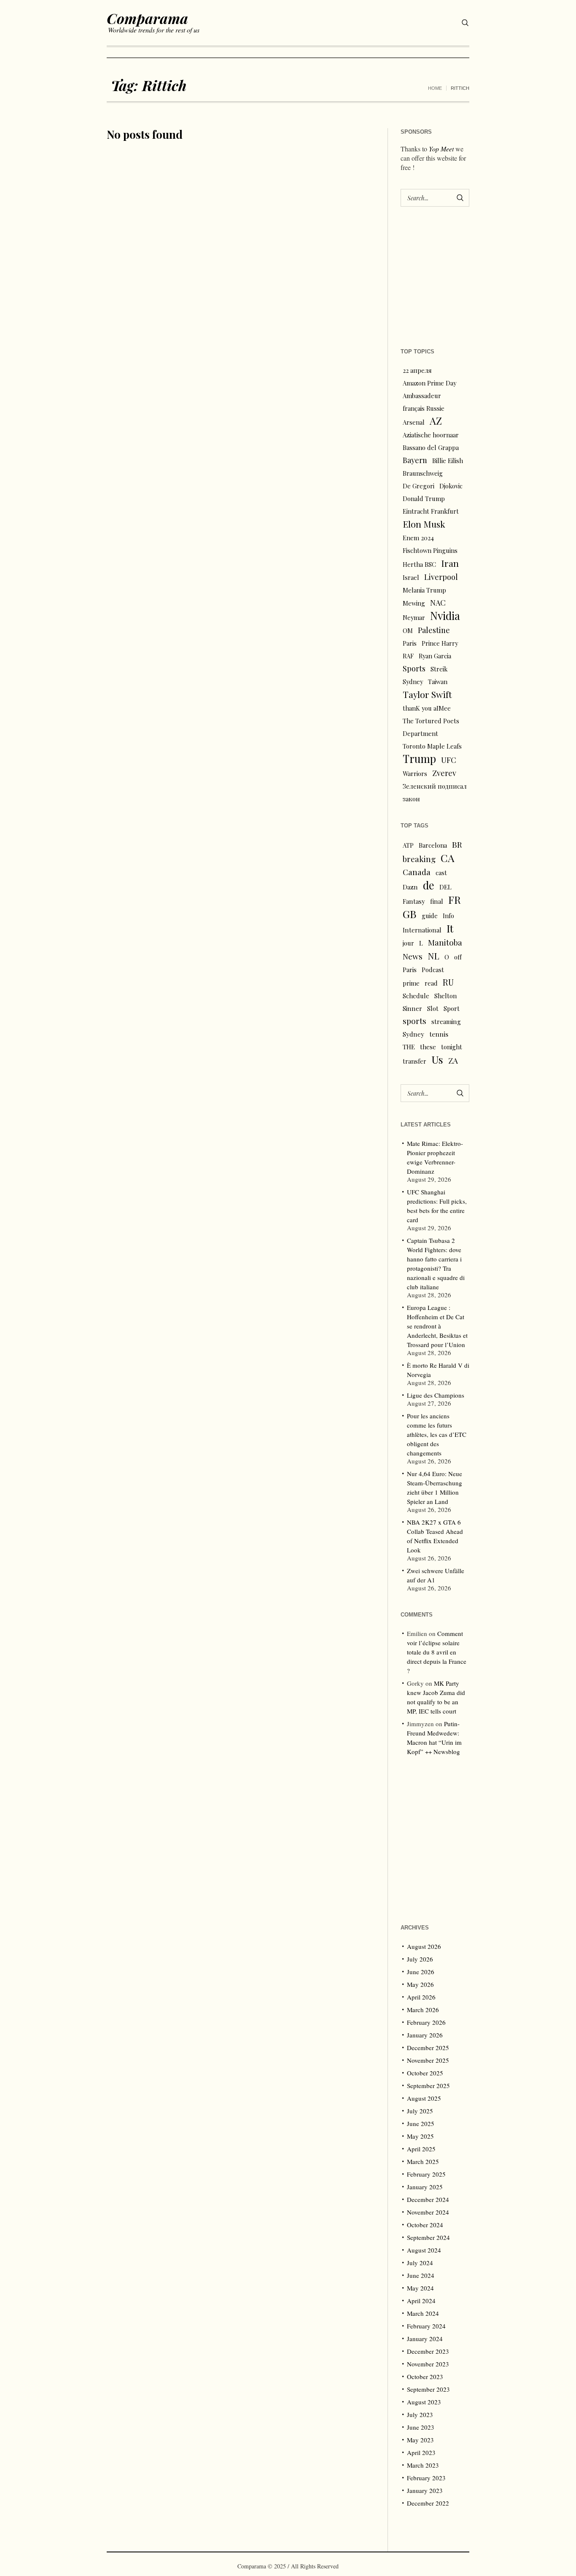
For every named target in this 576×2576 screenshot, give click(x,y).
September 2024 (428, 2237)
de (429, 885)
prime (411, 983)
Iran (450, 563)
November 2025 (428, 2060)
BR (457, 844)
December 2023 (428, 2351)
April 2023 (421, 2452)
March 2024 (423, 2313)
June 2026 (421, 1972)
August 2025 (424, 2098)
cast (441, 873)
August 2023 (424, 2402)
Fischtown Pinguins (430, 550)
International (422, 930)
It (450, 928)
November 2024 (428, 2212)
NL (433, 956)
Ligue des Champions (436, 1395)
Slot (433, 1008)
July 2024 (420, 2263)
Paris (410, 643)
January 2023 (425, 2490)
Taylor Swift (427, 694)
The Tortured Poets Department (431, 727)
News (413, 956)
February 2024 (426, 2326)
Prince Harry (440, 643)
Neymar (414, 617)
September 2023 (428, 2389)
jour (408, 943)
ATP (408, 845)
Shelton (445, 996)
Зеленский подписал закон (435, 792)
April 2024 (421, 2301)
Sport (452, 1008)
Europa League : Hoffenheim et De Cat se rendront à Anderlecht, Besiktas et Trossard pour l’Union (437, 1326)
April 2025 (421, 2149)
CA (448, 858)
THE (409, 1047)
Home (435, 88)
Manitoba (445, 942)
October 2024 (425, 2225)
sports (415, 1021)
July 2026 (420, 1959)
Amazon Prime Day (429, 383)
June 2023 (421, 2427)
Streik (439, 669)
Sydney (413, 682)
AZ (436, 421)
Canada (417, 872)
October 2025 (425, 2073)
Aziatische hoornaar (431, 435)
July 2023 (420, 2414)
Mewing (414, 603)
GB (410, 914)
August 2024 (424, 2250)
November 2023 (428, 2364)
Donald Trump (424, 498)
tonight (452, 1047)
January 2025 (425, 2187)
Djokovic (451, 486)
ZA (453, 1060)
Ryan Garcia (435, 656)
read (431, 983)
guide (430, 916)
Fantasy (414, 901)
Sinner (412, 1008)
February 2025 (426, 2174)
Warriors (415, 773)
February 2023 (426, 2478)
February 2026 (426, 2022)
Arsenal (414, 422)
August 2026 (424, 1946)
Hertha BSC (419, 564)
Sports (414, 668)
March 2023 (423, 2465)
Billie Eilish (448, 461)
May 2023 (420, 2440)
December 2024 (428, 2199)
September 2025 (428, 2086)
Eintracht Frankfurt (431, 511)
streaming (446, 1021)
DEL (445, 887)
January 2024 (425, 2339)
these (428, 1047)
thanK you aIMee (427, 708)
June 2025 (421, 2123)
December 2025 (428, 2048)
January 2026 (425, 2035)
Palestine (434, 630)
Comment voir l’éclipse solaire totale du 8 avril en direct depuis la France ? (437, 1652)
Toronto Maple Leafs (432, 746)
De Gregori (419, 486)
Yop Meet (441, 149)
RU (448, 982)
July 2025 (420, 2111)
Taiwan (438, 682)
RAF (408, 656)
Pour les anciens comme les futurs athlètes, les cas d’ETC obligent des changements (437, 1434)
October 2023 (425, 2377)
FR (455, 900)
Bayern (415, 460)
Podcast (433, 970)
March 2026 (423, 2010)
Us (437, 1059)
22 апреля (417, 370)
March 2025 (423, 2161)
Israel (411, 577)
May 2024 (420, 2288)
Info (448, 916)
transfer (415, 1061)
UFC (449, 760)
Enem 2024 (418, 538)
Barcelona (433, 845)
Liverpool (441, 577)
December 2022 (428, 2503)
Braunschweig (423, 473)
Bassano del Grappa (431, 447)
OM (408, 631)
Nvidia (445, 616)
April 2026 (421, 1997)
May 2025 (420, 2136)
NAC (438, 602)
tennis (439, 1034)
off (458, 957)
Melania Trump (424, 590)
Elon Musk (424, 524)
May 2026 (420, 1984)
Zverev (444, 773)
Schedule (416, 996)
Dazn (410, 887)
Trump (419, 759)
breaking (419, 859)
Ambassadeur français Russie (424, 402)
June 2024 (421, 2275)
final (437, 901)
